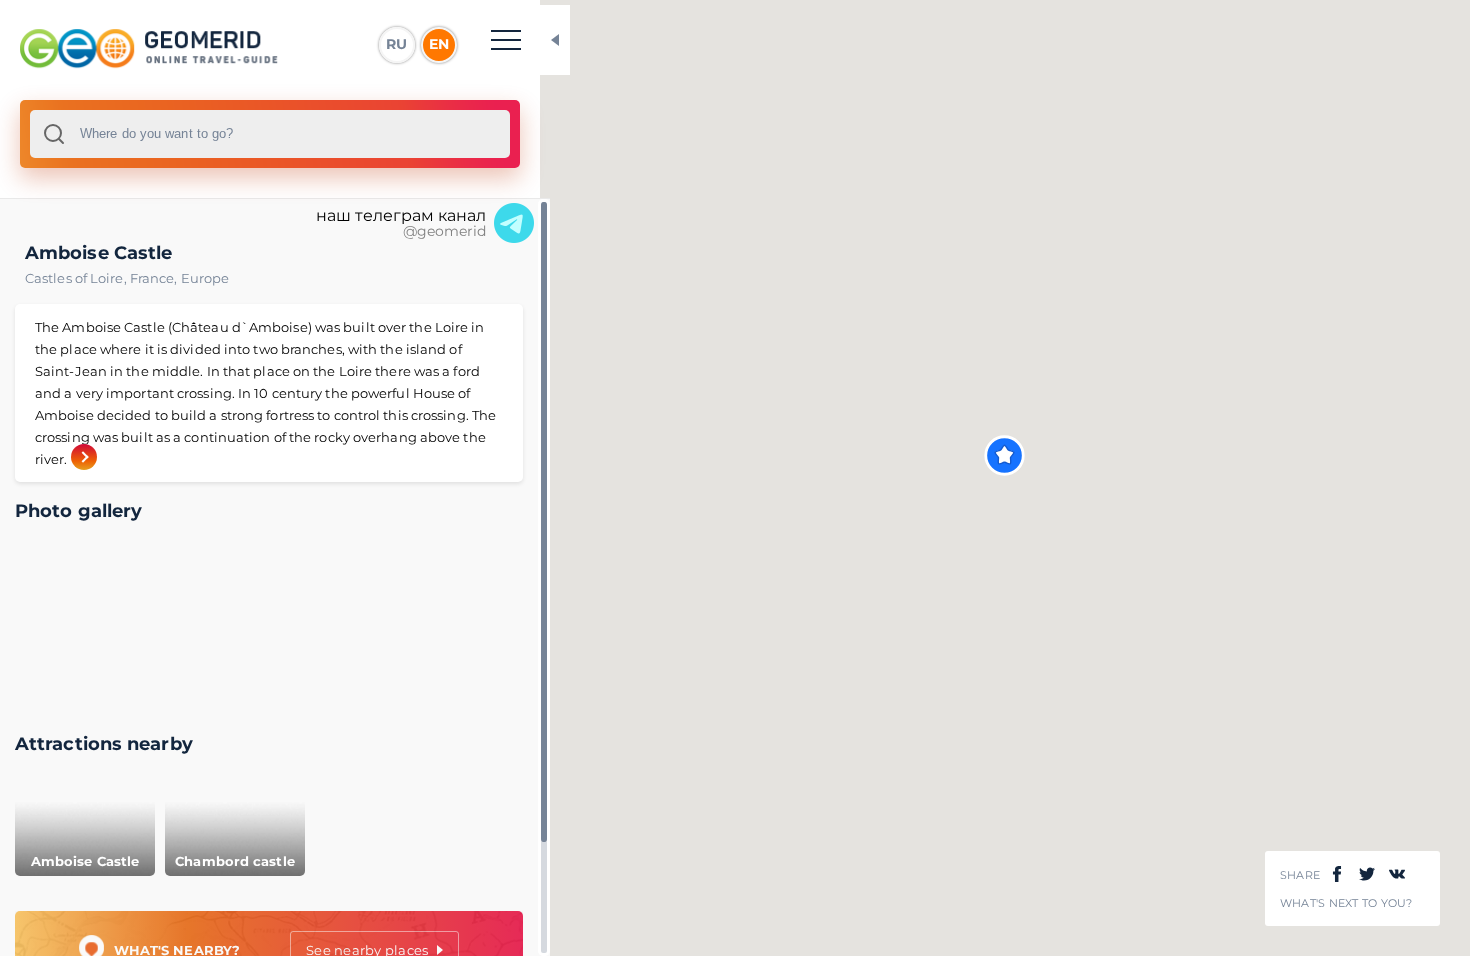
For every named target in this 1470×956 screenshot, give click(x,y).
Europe (205, 278)
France (155, 278)
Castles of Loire (77, 278)
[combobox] (270, 134)
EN (439, 44)
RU (396, 44)
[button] (1004, 455)
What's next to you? (1346, 903)
